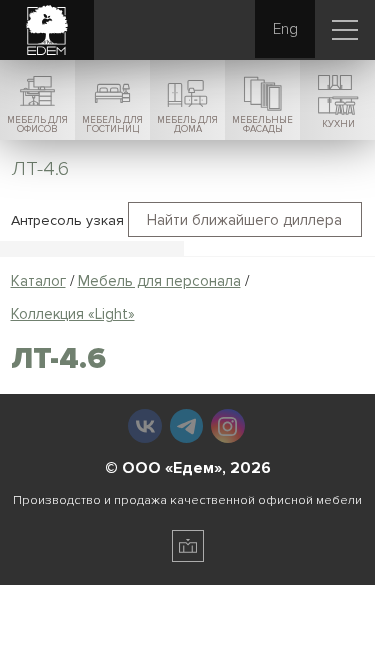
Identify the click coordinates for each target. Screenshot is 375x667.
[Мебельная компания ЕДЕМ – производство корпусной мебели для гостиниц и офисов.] (47, 30)
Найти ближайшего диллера (244, 220)
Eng (285, 29)
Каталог (38, 281)
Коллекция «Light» (73, 314)
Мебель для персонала (159, 281)
